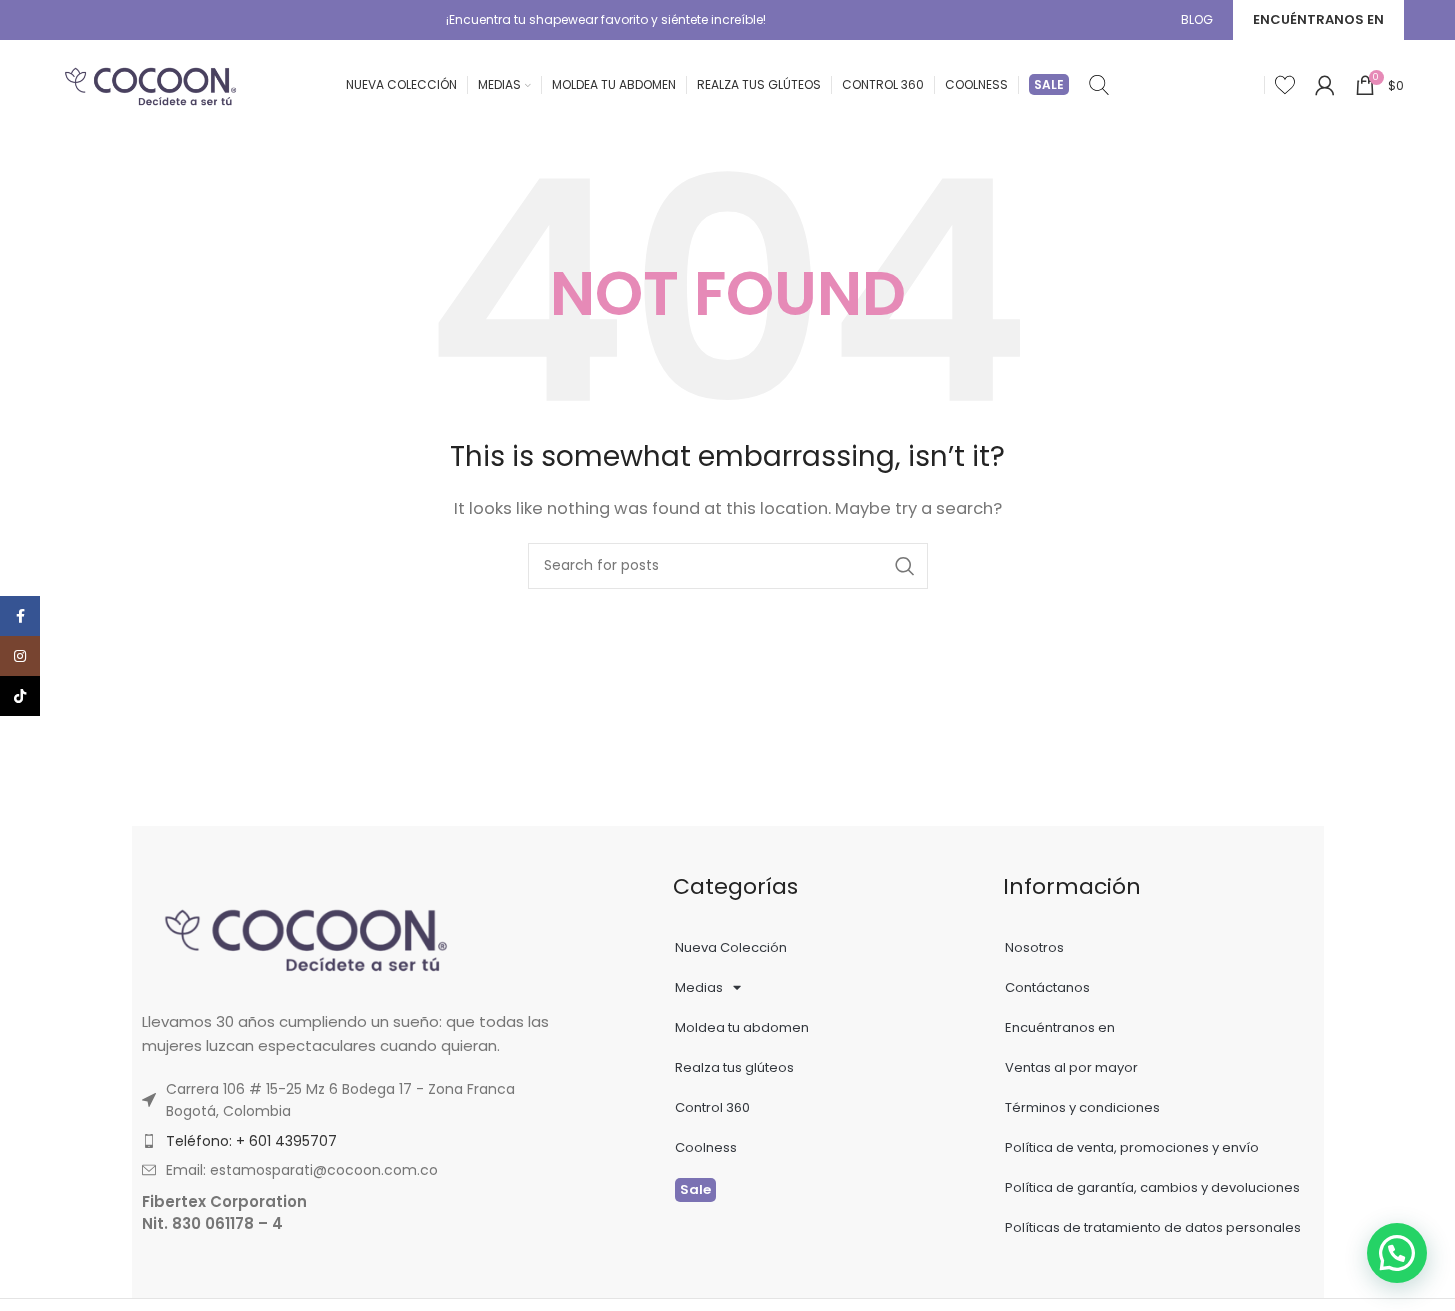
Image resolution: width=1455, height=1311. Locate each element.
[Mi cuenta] (1325, 85)
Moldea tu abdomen (742, 1027)
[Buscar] (1099, 85)
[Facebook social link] (20, 616)
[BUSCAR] (905, 566)
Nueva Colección (731, 947)
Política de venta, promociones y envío (1132, 1147)
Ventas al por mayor (1071, 1067)
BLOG (1197, 19)
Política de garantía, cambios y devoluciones (1152, 1187)
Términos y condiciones (1082, 1107)
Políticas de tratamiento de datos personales (1153, 1227)
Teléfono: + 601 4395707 (251, 1141)
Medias (699, 987)
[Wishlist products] (1285, 85)
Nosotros (1034, 947)
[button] (1397, 1253)
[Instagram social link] (20, 656)
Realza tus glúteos (734, 1067)
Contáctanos (1047, 987)
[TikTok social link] (20, 696)
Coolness (706, 1147)
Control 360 (712, 1107)
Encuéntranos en (1060, 1027)
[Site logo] (151, 83)
